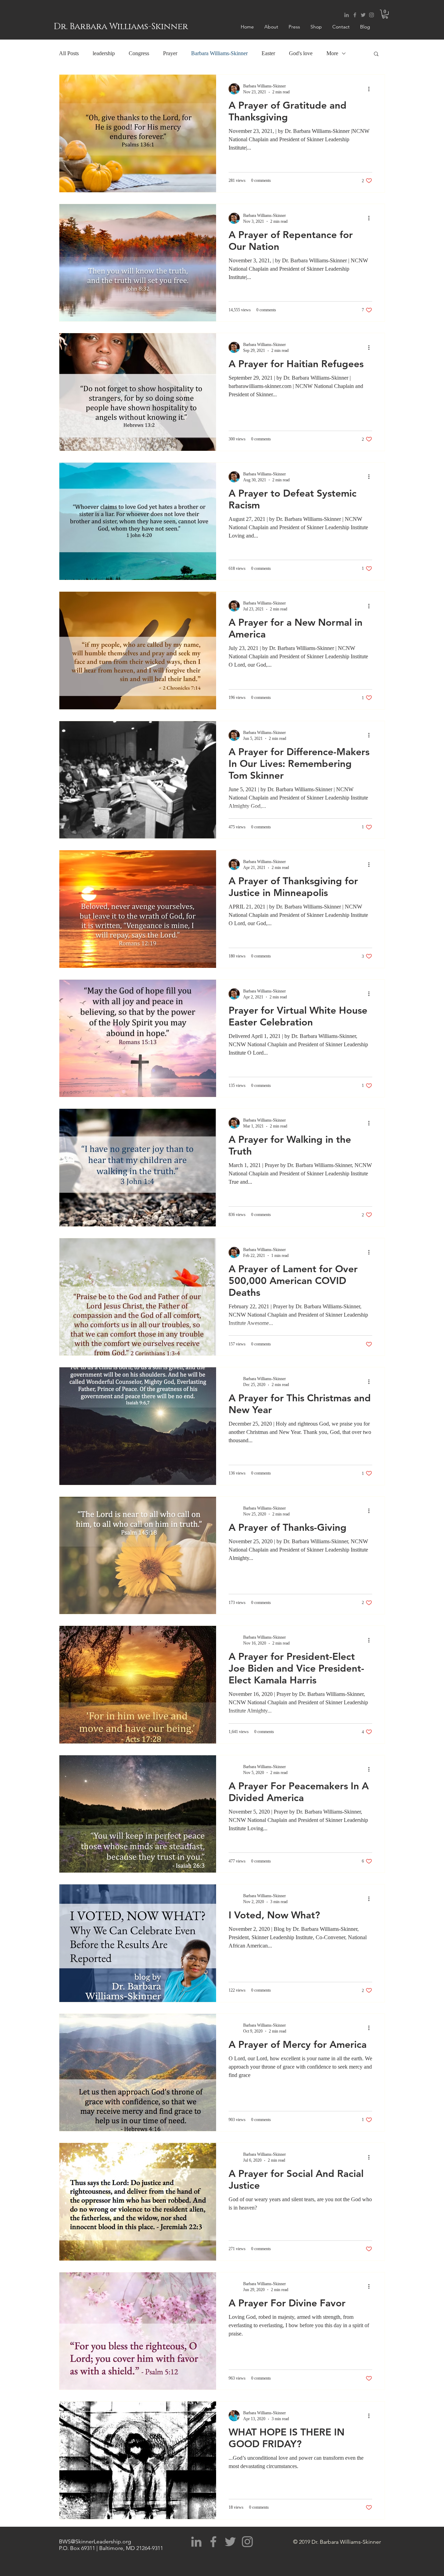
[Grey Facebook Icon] (355, 15)
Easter (268, 53)
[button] (385, 14)
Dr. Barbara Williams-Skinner (121, 27)
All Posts (69, 53)
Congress (139, 53)
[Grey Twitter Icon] (363, 15)
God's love (301, 53)
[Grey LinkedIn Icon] (347, 15)
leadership (104, 53)
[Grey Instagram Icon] (372, 15)
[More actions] (371, 89)
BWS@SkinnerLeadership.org (95, 2541)
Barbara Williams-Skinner (219, 53)
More (332, 53)
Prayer (170, 53)
